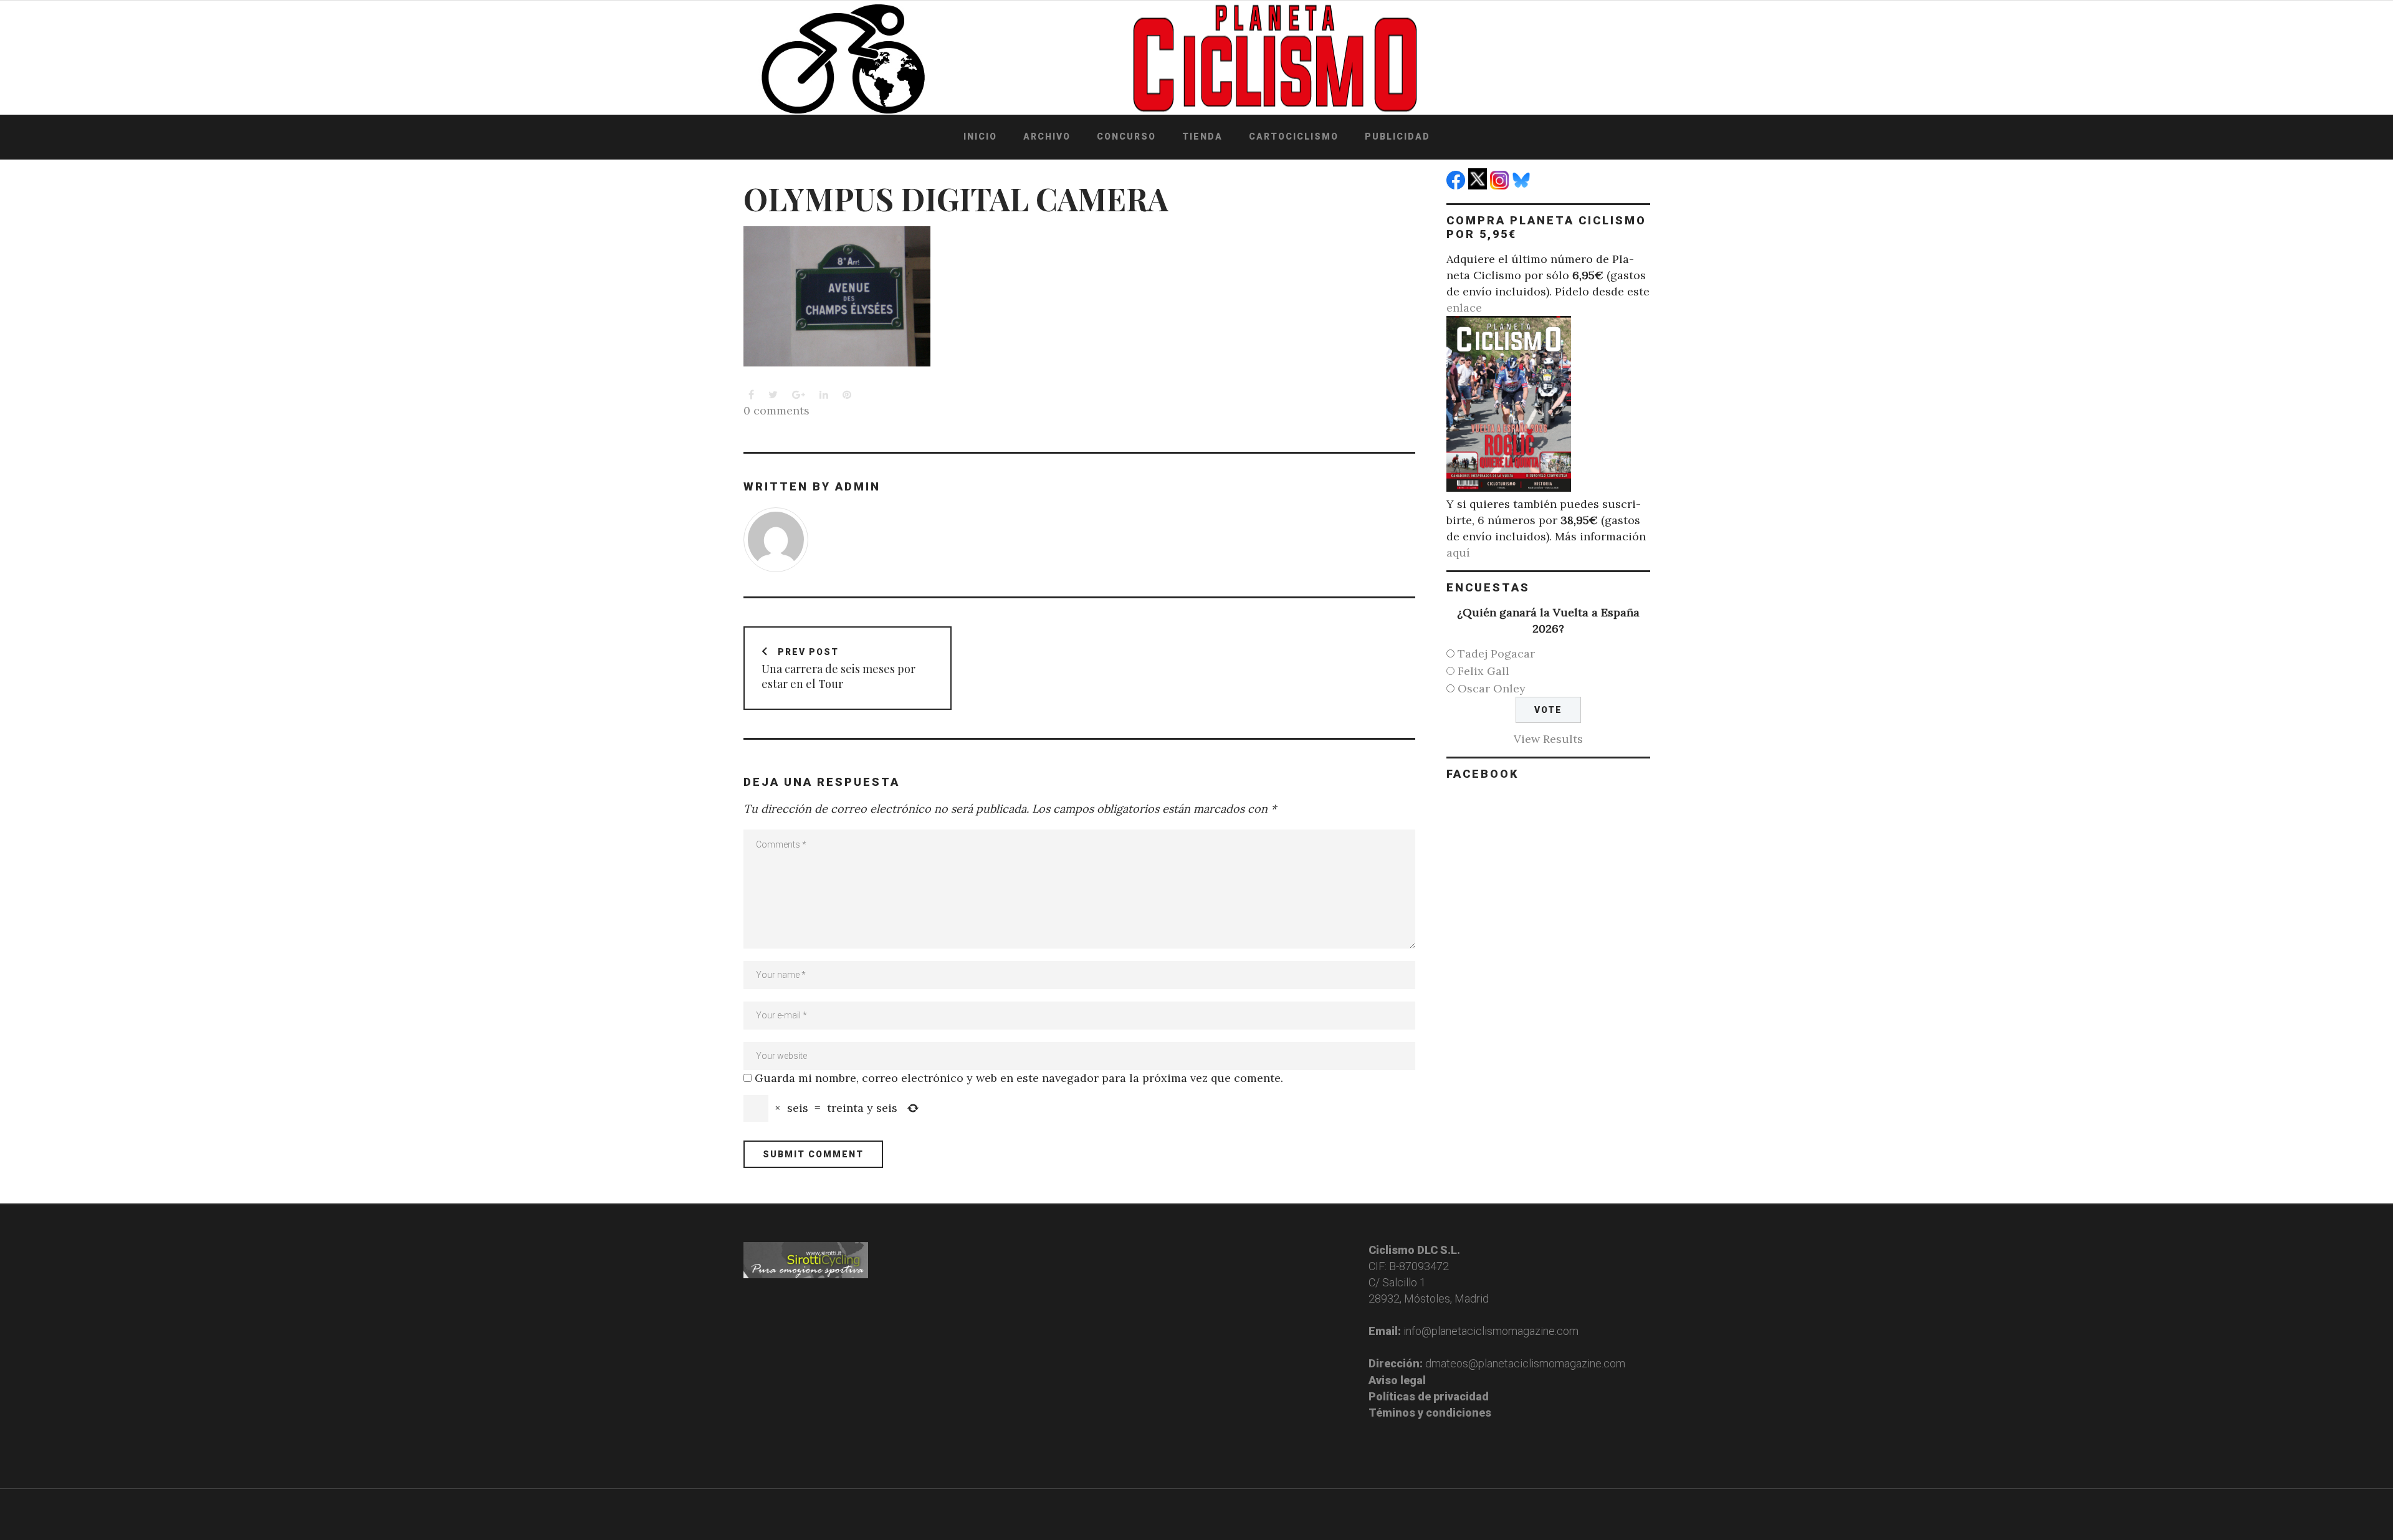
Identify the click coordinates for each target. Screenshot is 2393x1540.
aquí (1458, 552)
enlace (1464, 308)
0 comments (776, 410)
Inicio (980, 136)
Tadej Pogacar (1496, 653)
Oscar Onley (1492, 688)
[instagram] (1501, 185)
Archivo (1047, 136)
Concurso (1126, 136)
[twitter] (1479, 185)
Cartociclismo (1294, 136)
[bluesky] (1523, 185)
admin (858, 486)
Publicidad (1397, 136)
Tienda (1202, 136)
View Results (1548, 739)
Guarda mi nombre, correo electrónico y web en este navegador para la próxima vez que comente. (1019, 1078)
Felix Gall (1483, 671)
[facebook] (1457, 185)
